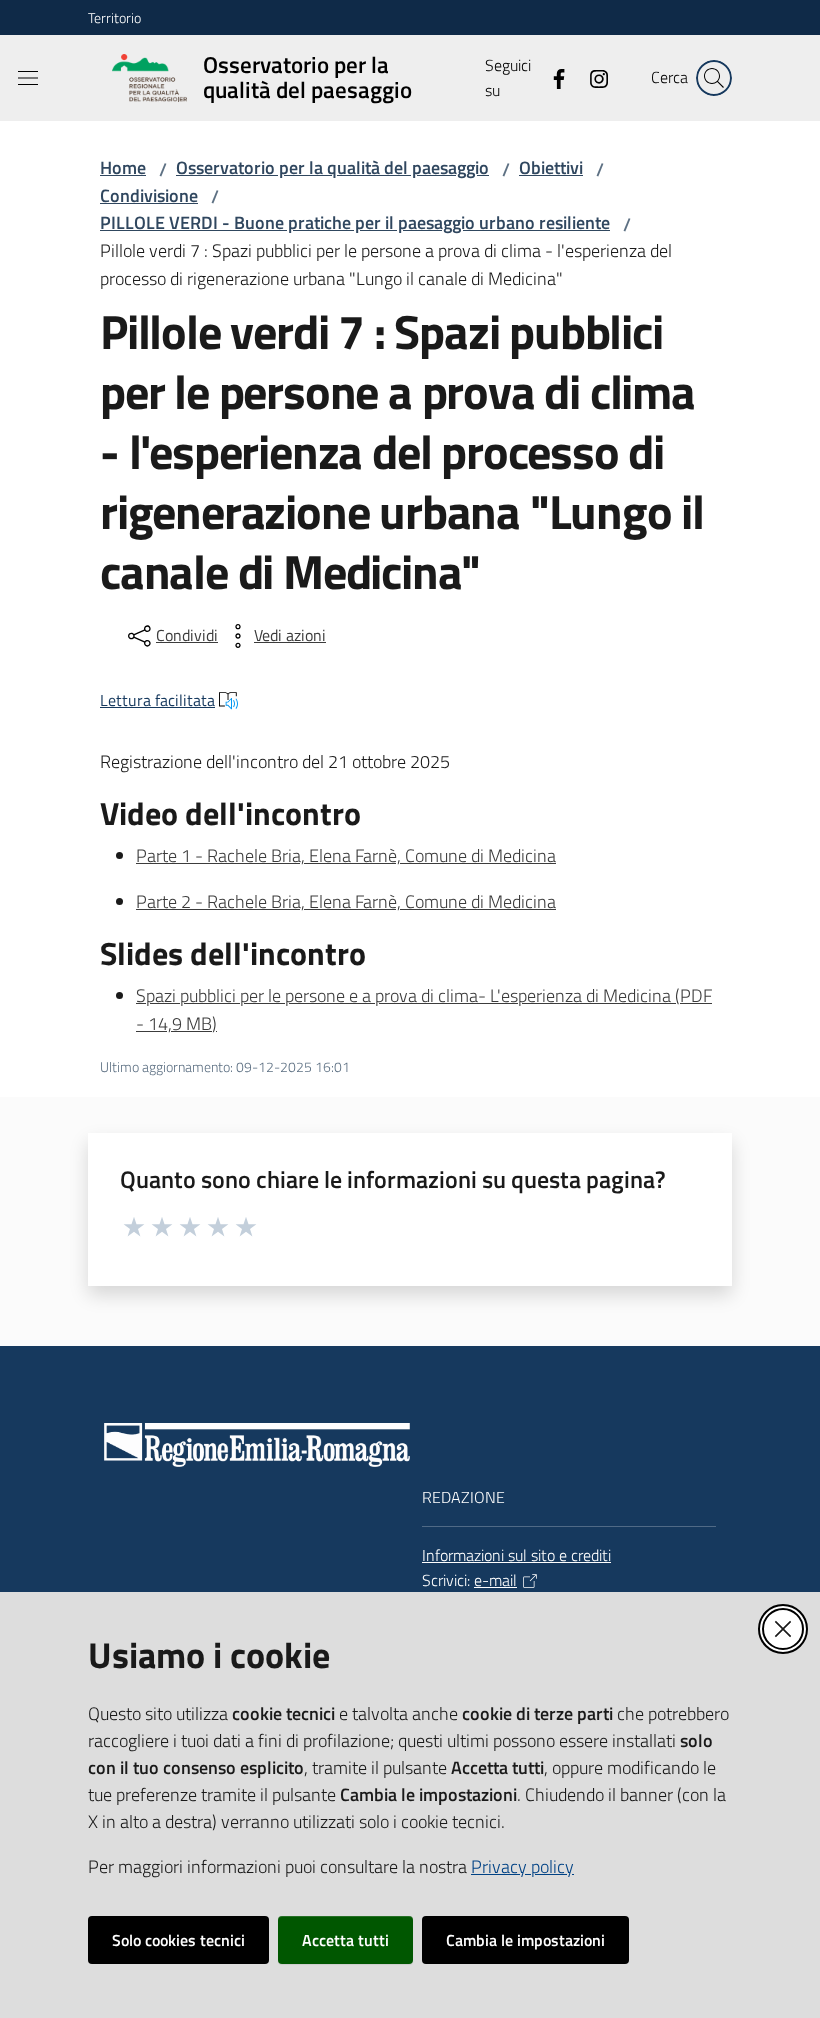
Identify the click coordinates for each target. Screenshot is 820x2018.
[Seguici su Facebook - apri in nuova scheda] (551, 77)
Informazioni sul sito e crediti (516, 1555)
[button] (714, 78)
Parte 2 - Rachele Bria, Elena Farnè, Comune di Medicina (346, 901)
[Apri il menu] (28, 78)
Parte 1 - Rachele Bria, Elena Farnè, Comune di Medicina (346, 855)
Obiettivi (551, 167)
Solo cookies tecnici (178, 1940)
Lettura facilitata (157, 700)
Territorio (114, 17)
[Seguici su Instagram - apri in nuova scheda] (591, 77)
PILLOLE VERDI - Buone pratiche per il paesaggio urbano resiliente (355, 222)
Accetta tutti (345, 1940)
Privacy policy (522, 1866)
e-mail (495, 1580)
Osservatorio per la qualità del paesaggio (332, 167)
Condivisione (149, 195)
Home (123, 167)
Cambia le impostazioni (525, 1940)
